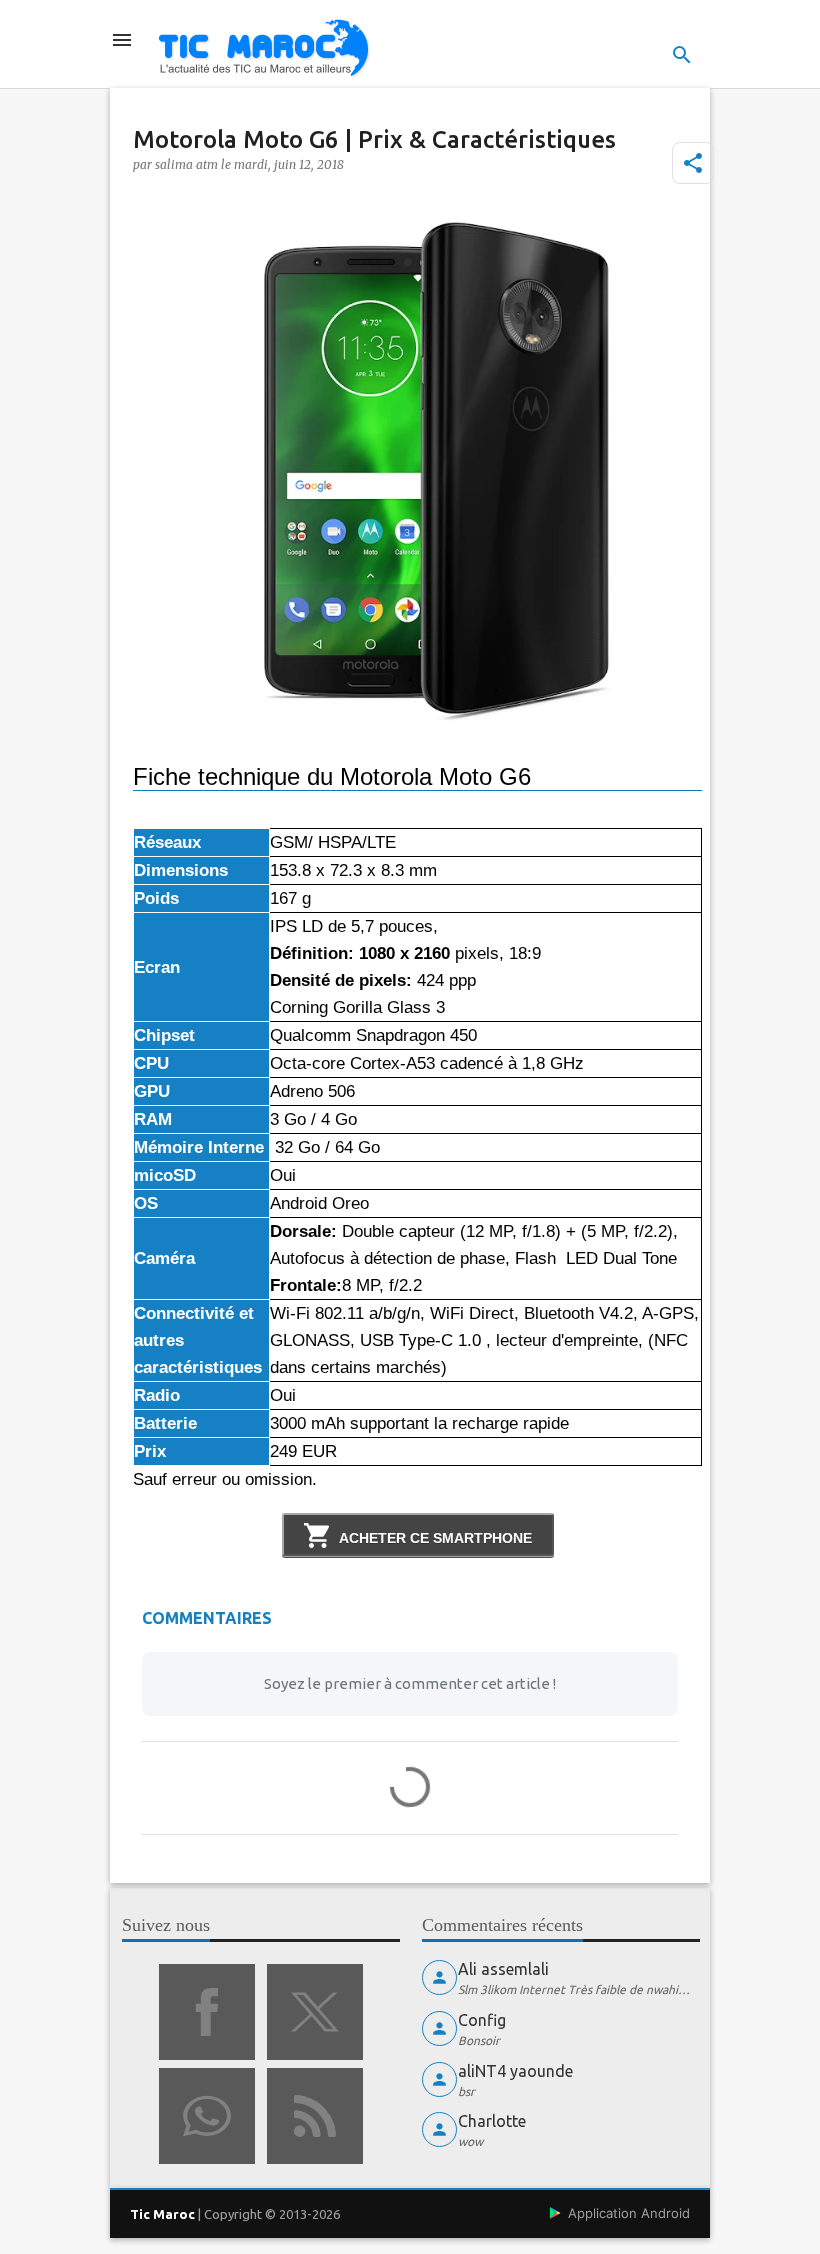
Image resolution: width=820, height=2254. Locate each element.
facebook (207, 2012)
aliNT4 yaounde (515, 2071)
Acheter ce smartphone (435, 1538)
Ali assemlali (503, 1969)
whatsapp (207, 2116)
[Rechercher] (682, 55)
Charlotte (492, 2121)
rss (315, 2116)
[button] (693, 163)
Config (482, 2020)
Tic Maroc (162, 2214)
